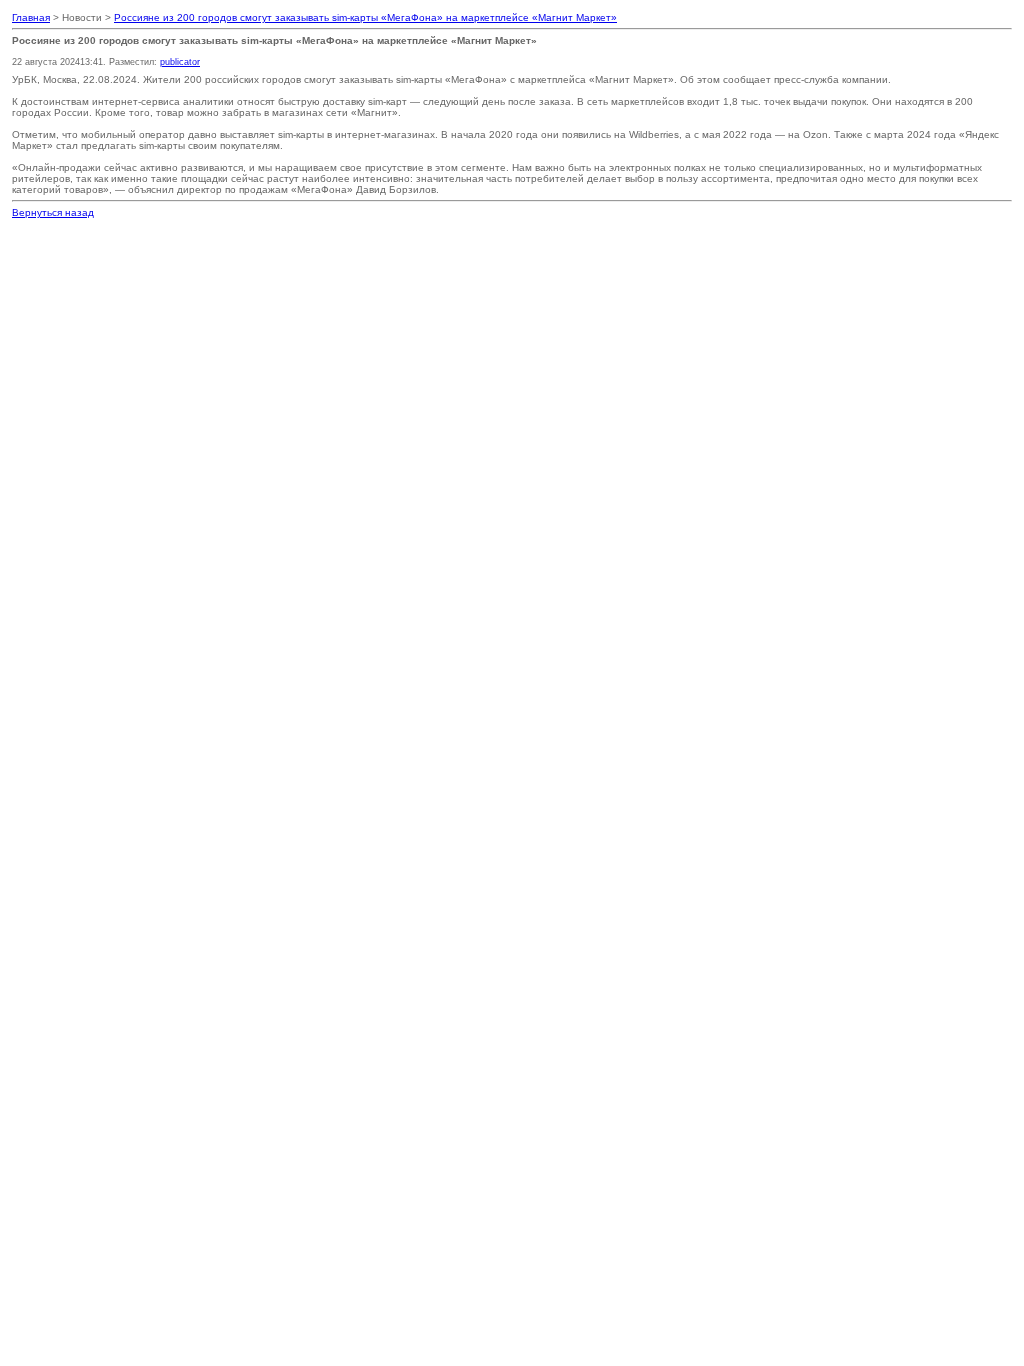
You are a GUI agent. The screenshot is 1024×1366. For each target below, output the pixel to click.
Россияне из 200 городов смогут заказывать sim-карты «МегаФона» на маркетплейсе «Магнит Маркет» (365, 17)
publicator (180, 62)
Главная (31, 17)
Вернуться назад (53, 212)
